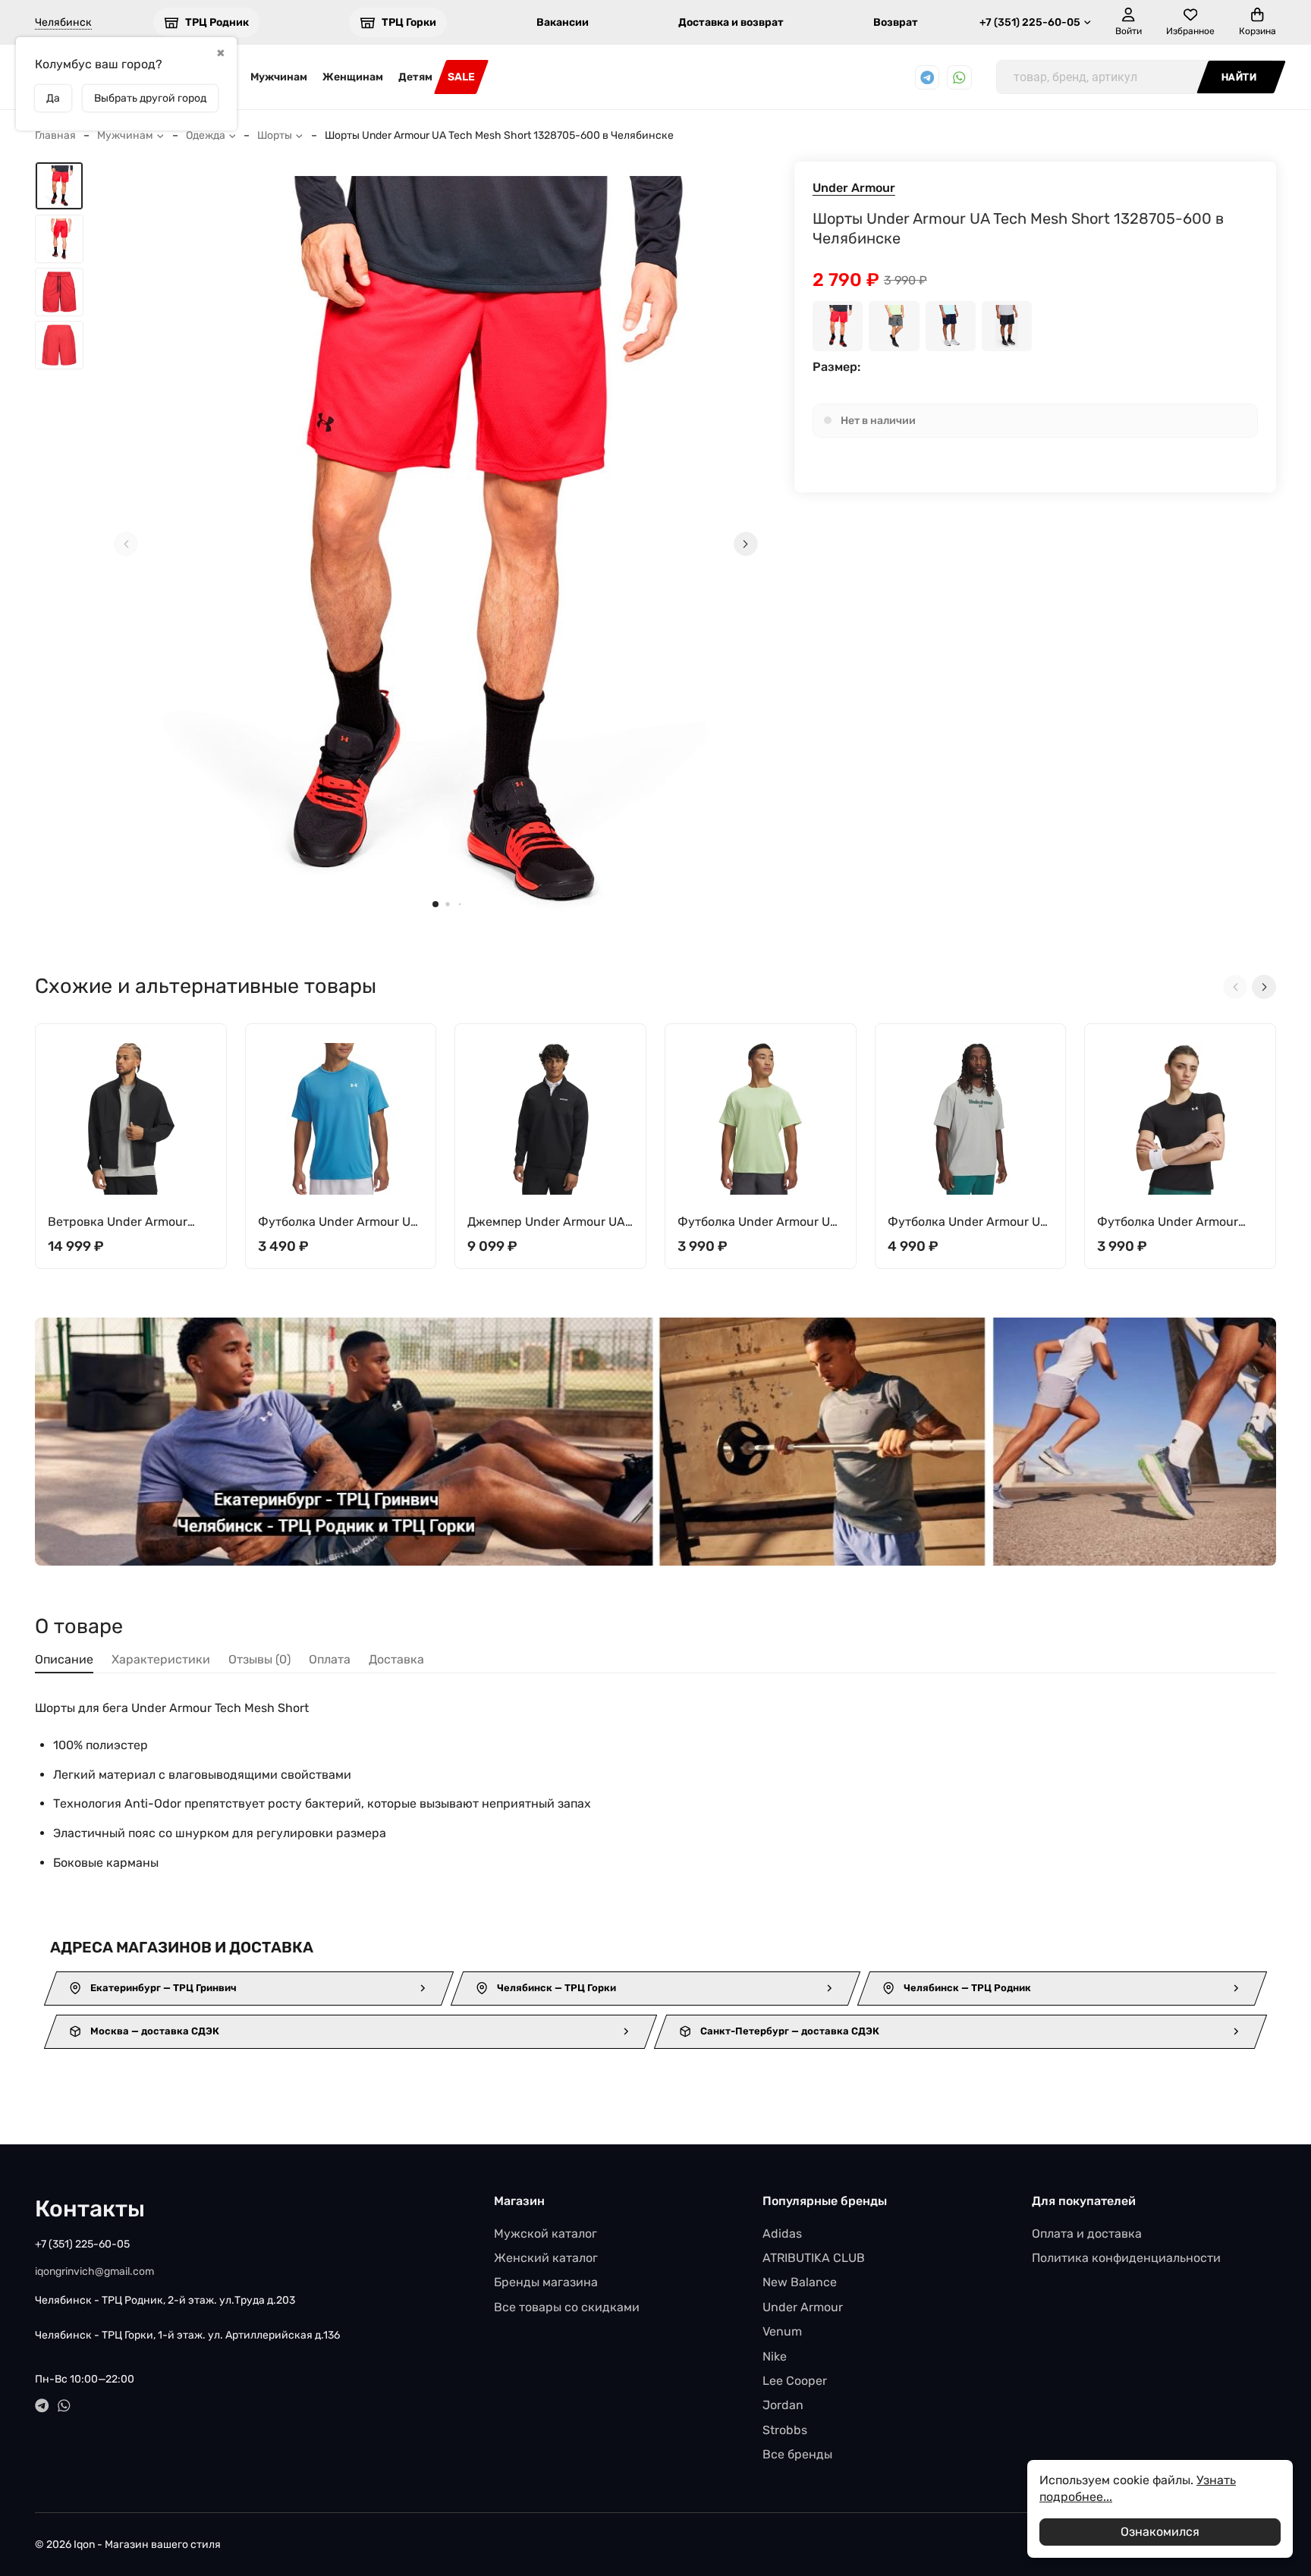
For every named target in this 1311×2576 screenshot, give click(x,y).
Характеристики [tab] (161, 1659)
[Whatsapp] (959, 78)
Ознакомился (1160, 2532)
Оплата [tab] (330, 1659)
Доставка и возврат (731, 22)
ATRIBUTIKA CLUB (814, 2258)
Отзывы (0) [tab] (259, 1659)
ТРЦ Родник (217, 22)
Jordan (783, 2405)
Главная (55, 135)
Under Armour (854, 188)
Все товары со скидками (567, 2307)
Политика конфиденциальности (1126, 2258)
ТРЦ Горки (409, 22)
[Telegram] (927, 78)
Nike (775, 2356)
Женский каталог (546, 2258)
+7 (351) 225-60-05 (1030, 22)
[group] (436, 544)
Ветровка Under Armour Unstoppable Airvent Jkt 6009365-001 (118, 1222)
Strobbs (785, 2430)
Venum (782, 2331)
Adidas (782, 2234)
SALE (461, 77)
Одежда (206, 135)
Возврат (896, 22)
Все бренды (797, 2454)
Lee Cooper (795, 2381)
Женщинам (353, 77)
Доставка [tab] (396, 1659)
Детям (415, 77)
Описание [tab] (64, 1659)
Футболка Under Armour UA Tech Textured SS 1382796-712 (758, 1222)
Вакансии (563, 22)
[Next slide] (746, 544)
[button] (435, 904)
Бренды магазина (546, 2282)
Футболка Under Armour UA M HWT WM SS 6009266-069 (968, 1222)
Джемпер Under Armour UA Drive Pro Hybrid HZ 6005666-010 (546, 1222)
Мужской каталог (545, 2234)
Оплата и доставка (1087, 2234)
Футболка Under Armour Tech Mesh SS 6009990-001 (1176, 1222)
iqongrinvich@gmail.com (94, 2271)
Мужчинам (279, 77)
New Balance (800, 2282)
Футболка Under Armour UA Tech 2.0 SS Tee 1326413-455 (338, 1222)
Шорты (275, 135)
